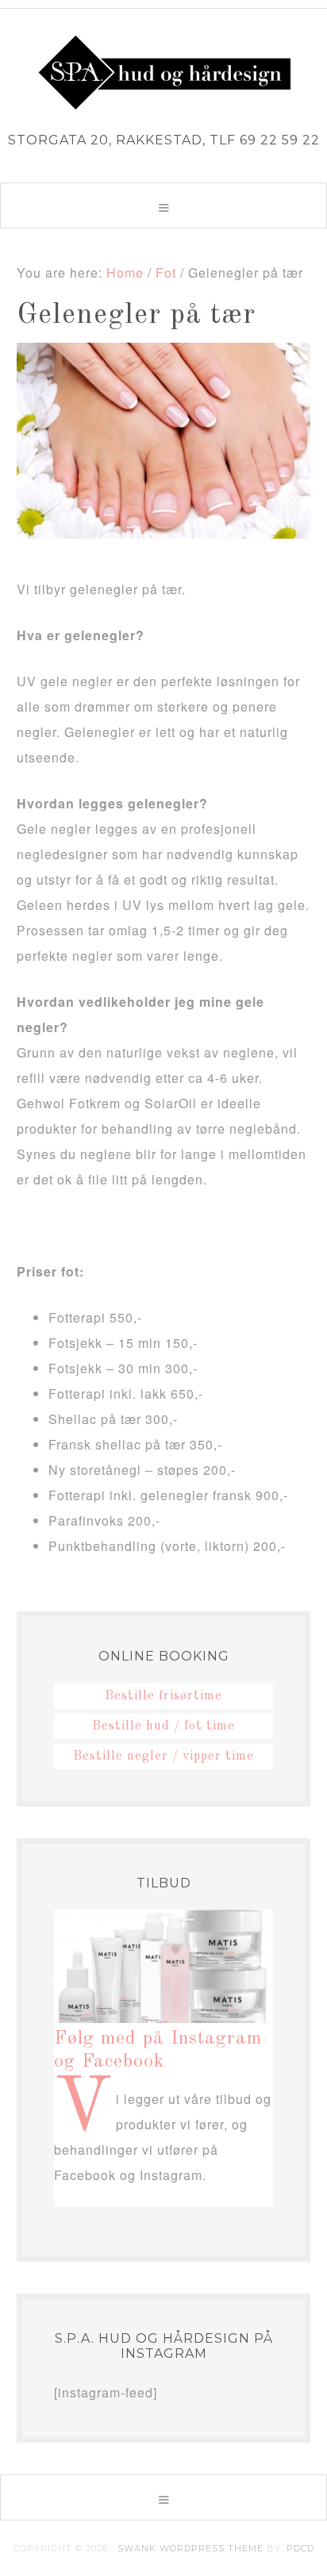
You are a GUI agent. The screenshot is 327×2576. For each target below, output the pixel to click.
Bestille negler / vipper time (163, 1756)
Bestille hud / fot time (163, 1726)
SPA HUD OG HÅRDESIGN (163, 72)
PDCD (300, 2548)
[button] (163, 205)
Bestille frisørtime (163, 1696)
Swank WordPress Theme (190, 2548)
